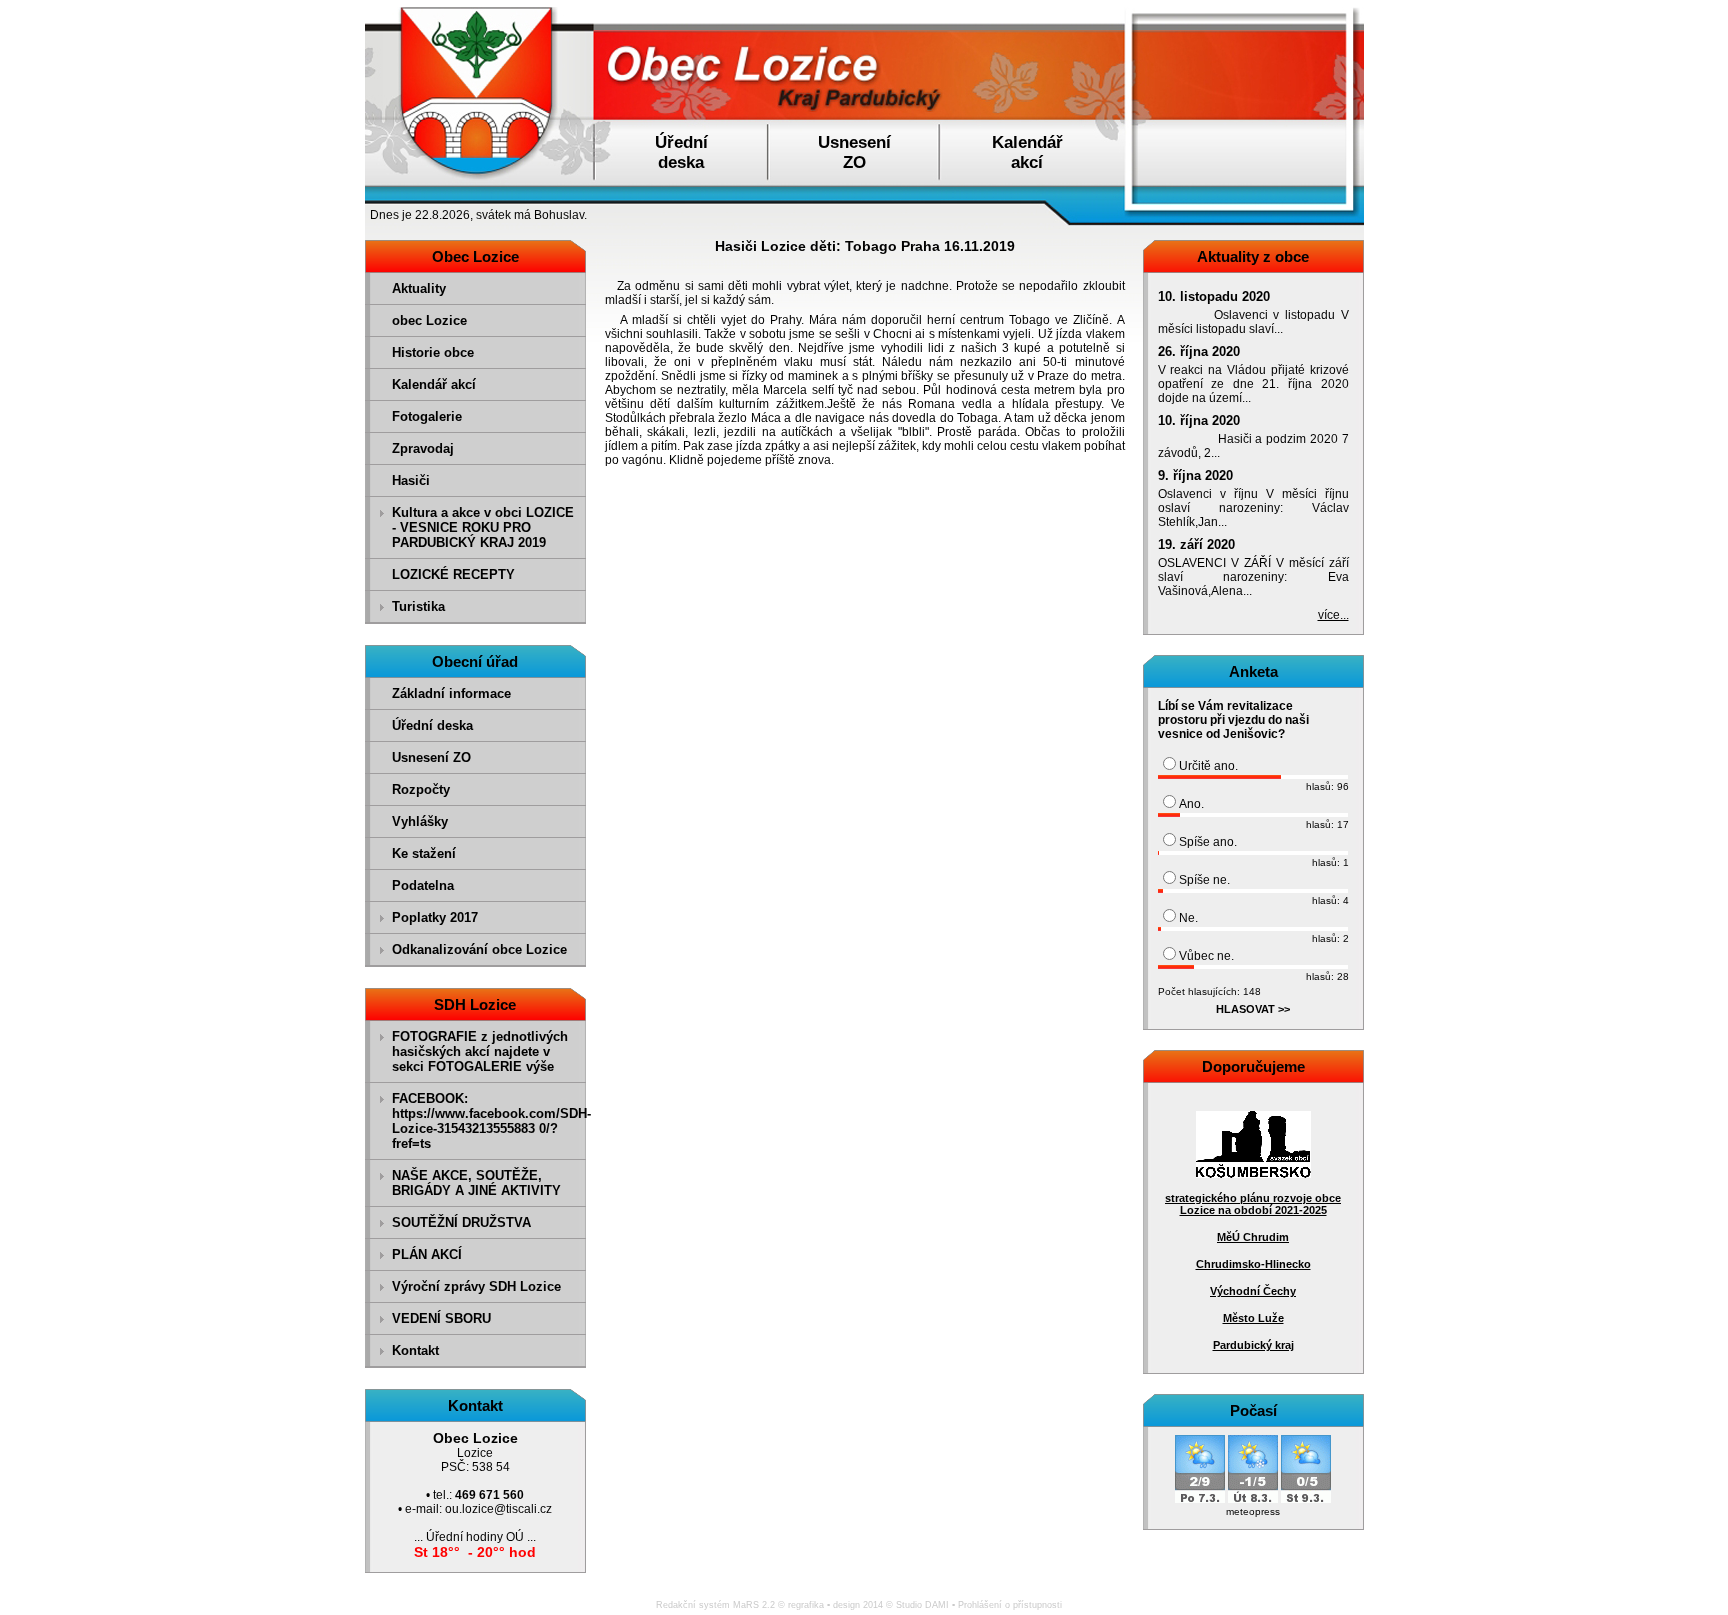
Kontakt (415, 1350)
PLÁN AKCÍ (427, 1254)
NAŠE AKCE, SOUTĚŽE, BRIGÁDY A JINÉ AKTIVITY (476, 1183)
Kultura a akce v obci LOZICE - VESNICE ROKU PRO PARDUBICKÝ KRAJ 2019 (483, 527)
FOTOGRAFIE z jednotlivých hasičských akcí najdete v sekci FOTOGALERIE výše (480, 1051)
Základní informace (451, 693)
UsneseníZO (854, 152)
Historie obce (433, 352)
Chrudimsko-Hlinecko (1253, 1264)
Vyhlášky (420, 821)
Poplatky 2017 (435, 917)
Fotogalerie (427, 416)
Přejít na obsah (1682, 9)
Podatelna (423, 885)
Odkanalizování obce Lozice (479, 949)
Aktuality (419, 288)
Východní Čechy (1253, 1291)
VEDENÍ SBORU (441, 1318)
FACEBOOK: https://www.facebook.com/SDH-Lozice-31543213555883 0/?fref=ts (486, 1121)
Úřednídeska (681, 152)
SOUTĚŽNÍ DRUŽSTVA (461, 1222)
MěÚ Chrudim (1253, 1237)
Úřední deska (432, 725)
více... (1333, 615)
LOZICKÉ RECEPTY (453, 574)
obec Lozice (429, 320)
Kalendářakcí (1027, 152)
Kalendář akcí (434, 384)
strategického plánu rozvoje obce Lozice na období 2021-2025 (1253, 1204)
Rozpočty (421, 789)
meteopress (1253, 1511)
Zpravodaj (423, 448)
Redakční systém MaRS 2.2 (715, 1605)
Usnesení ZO (431, 757)
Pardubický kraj (1253, 1345)
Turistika (418, 606)
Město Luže (1253, 1318)
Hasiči (411, 480)
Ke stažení (424, 853)
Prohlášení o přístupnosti (1010, 1605)
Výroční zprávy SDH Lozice (476, 1286)
